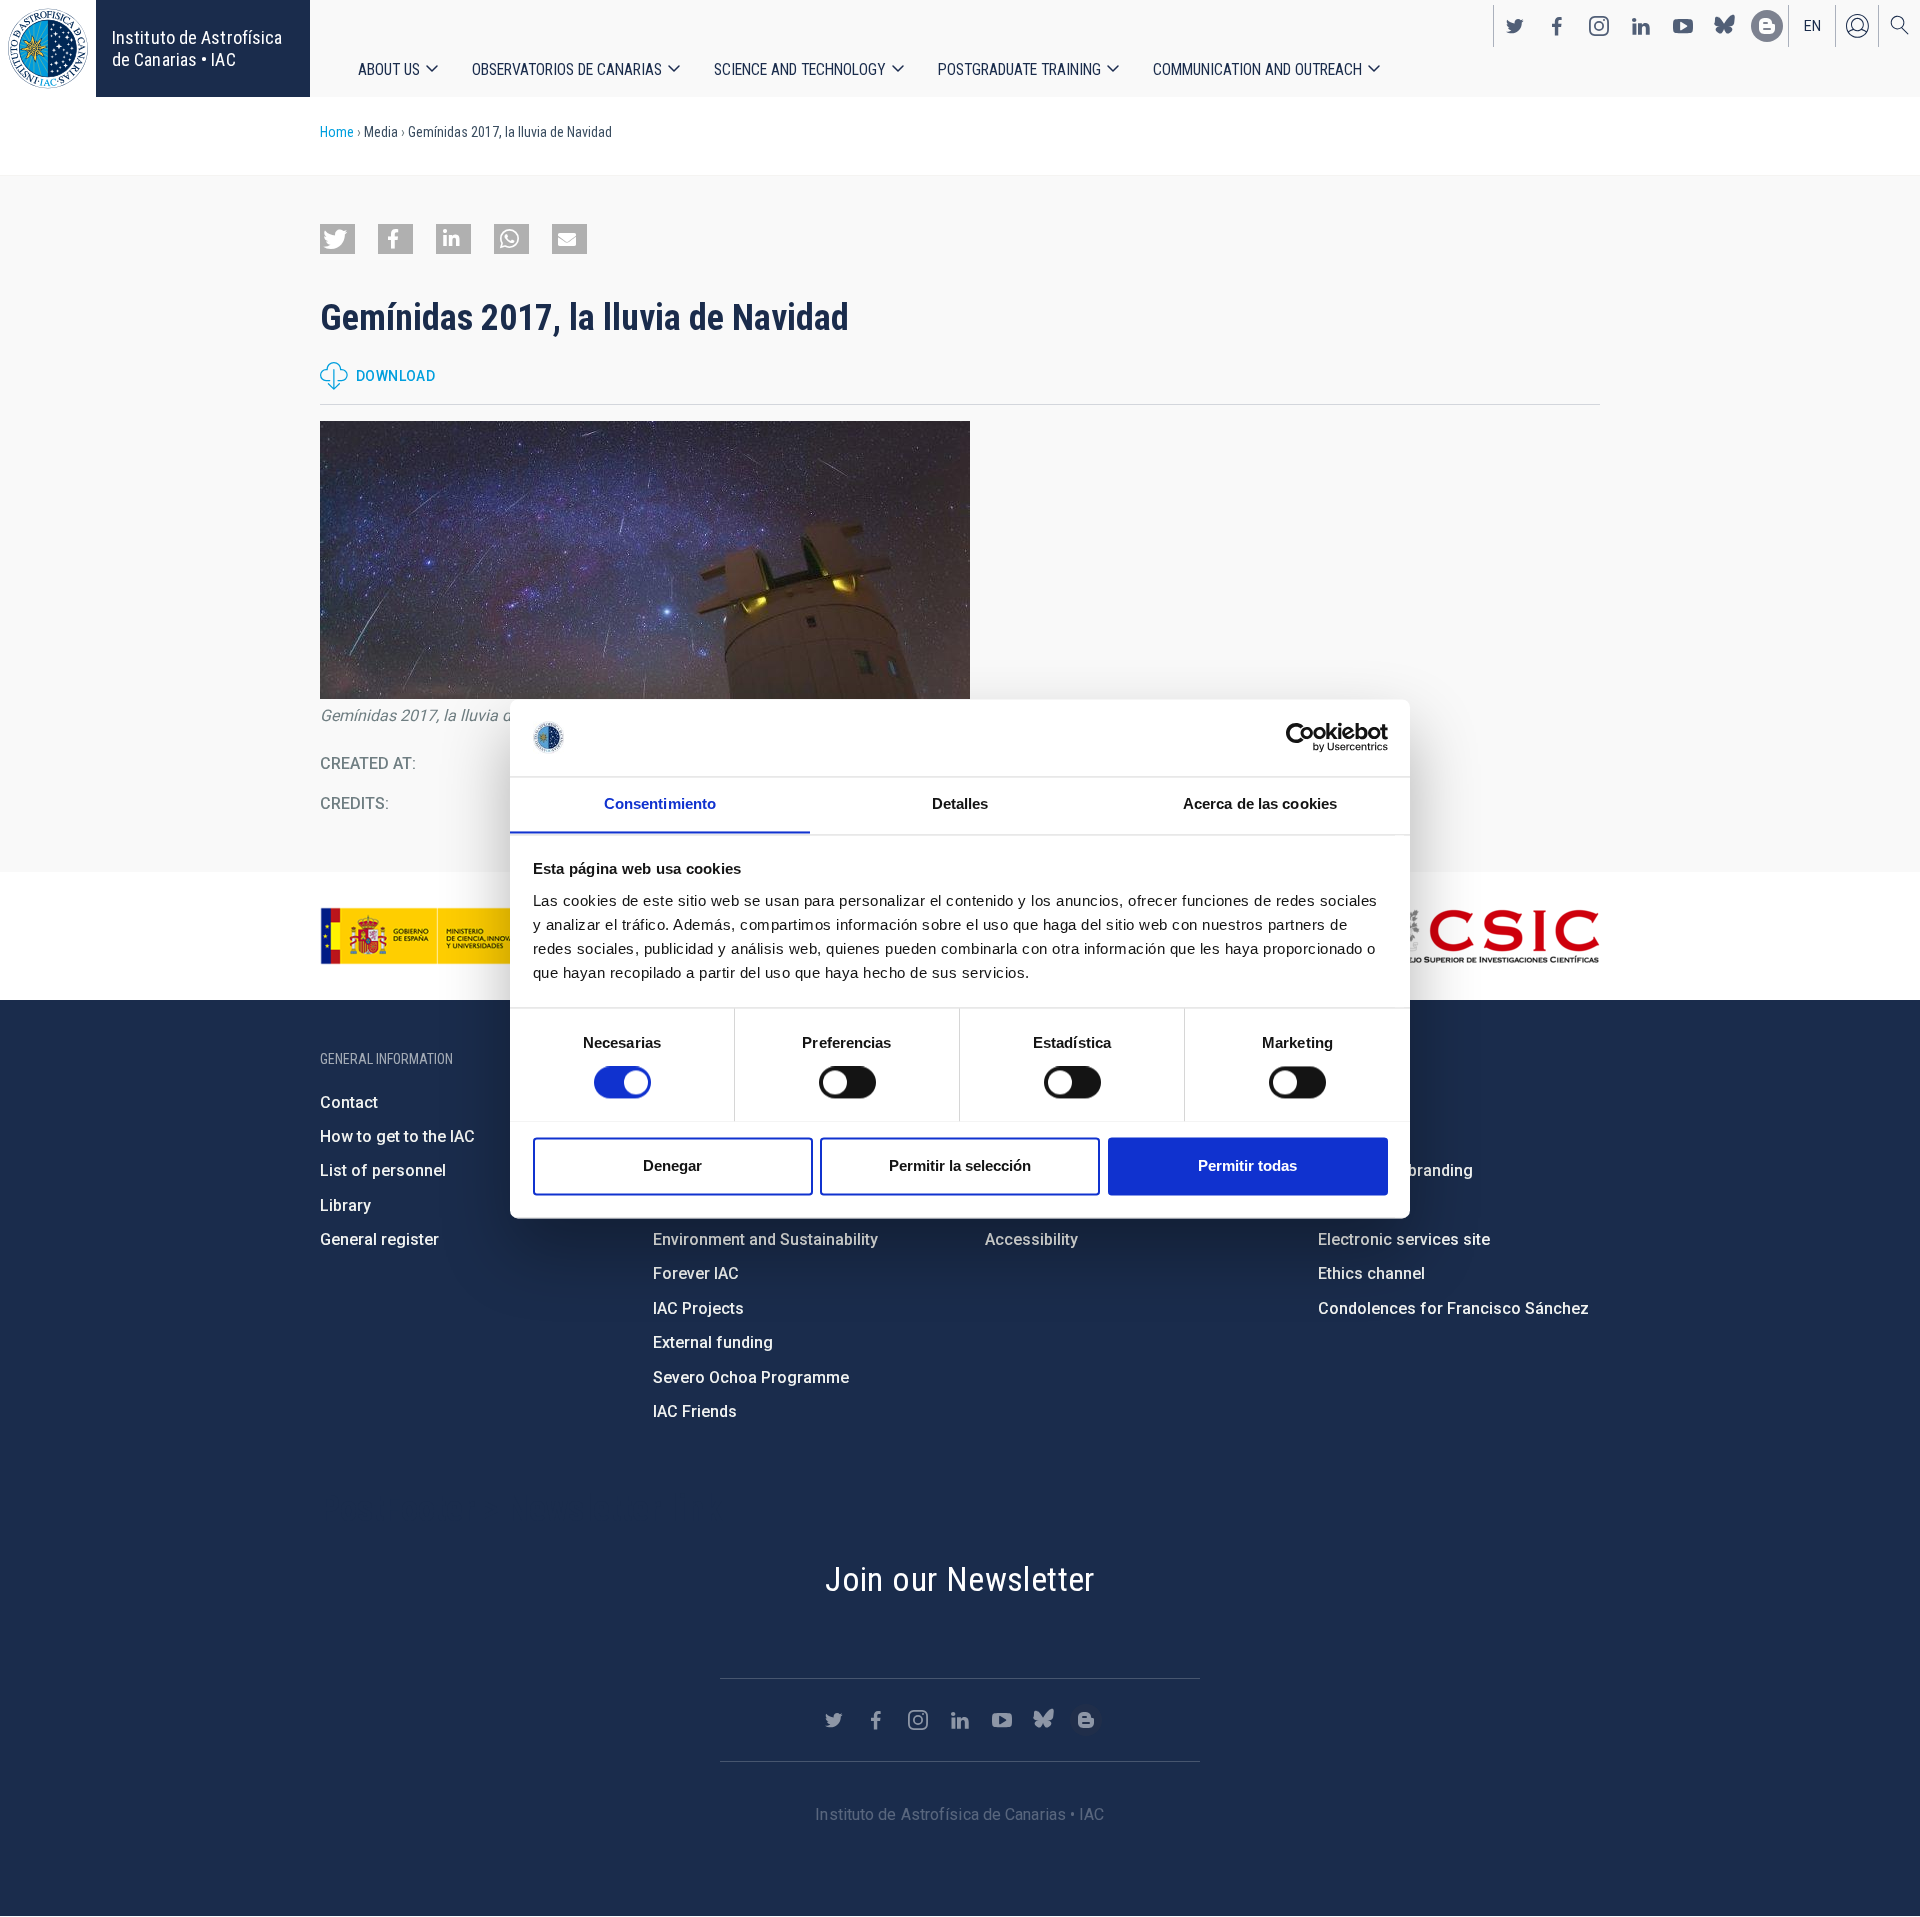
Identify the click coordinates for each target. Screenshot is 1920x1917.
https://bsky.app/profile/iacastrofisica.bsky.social (1725, 26)
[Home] (48, 48)
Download (395, 376)
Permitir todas (1247, 1165)
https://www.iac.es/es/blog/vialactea (1767, 26)
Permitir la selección (960, 1165)
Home (337, 132)
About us (389, 69)
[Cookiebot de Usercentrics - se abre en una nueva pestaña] (1300, 737)
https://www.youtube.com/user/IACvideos (1683, 26)
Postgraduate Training (1019, 69)
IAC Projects (698, 1308)
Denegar (672, 1165)
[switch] (847, 1082)
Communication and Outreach (1257, 69)
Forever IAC (696, 1273)
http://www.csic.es (1490, 936)
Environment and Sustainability (765, 1239)
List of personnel (383, 1170)
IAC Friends (695, 1411)
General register (379, 1239)
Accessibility (1031, 1239)
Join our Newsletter (960, 1579)
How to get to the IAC (397, 1136)
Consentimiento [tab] (660, 803)
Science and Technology (800, 69)
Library (345, 1205)
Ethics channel (1371, 1273)
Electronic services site (1404, 1239)
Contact (349, 1102)
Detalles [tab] (960, 803)
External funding (713, 1342)
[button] (337, 239)
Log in (1857, 26)
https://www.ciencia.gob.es (431, 936)
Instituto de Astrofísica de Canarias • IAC (197, 48)
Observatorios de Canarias (567, 69)
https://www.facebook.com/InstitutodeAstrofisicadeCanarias (1557, 26)
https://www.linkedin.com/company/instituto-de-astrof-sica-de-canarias (1641, 26)
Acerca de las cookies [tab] (1260, 803)
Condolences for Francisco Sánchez (1453, 1308)
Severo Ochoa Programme (751, 1377)
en (1812, 26)
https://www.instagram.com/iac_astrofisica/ (1599, 26)
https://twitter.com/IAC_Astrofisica (1515, 26)
